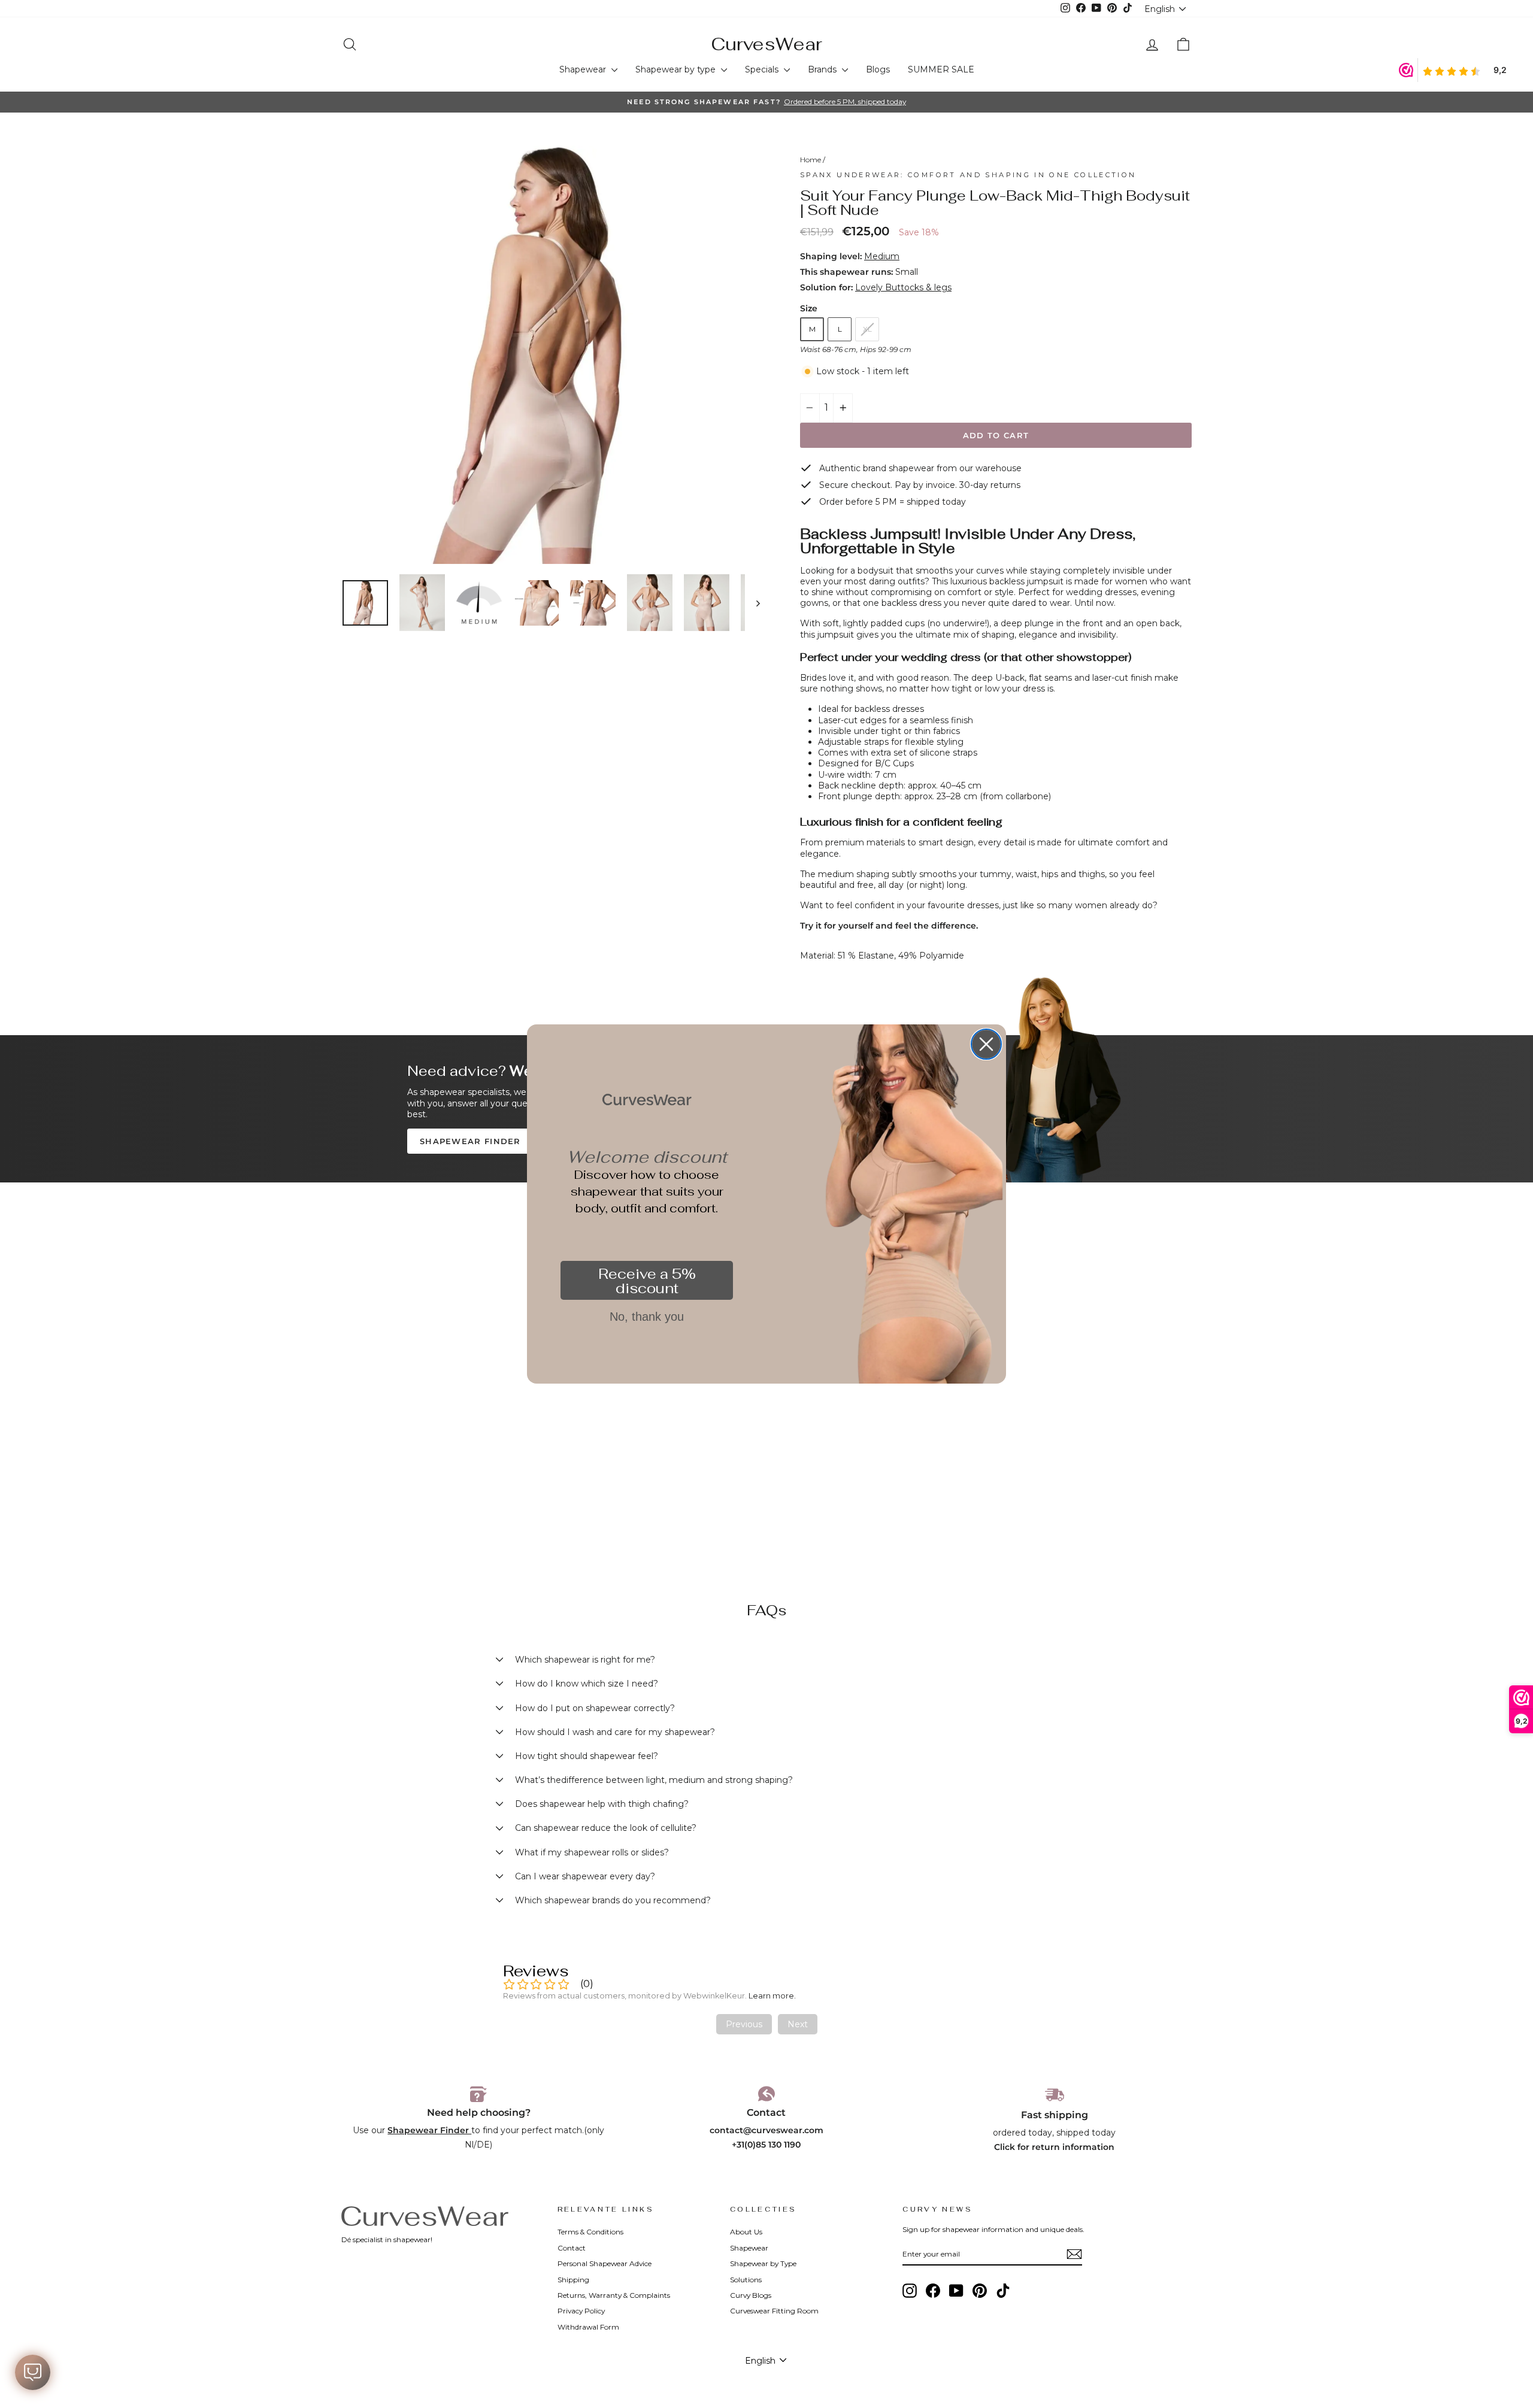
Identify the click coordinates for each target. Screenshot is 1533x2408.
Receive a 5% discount (647, 1281)
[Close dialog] (986, 1044)
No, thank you (647, 1317)
